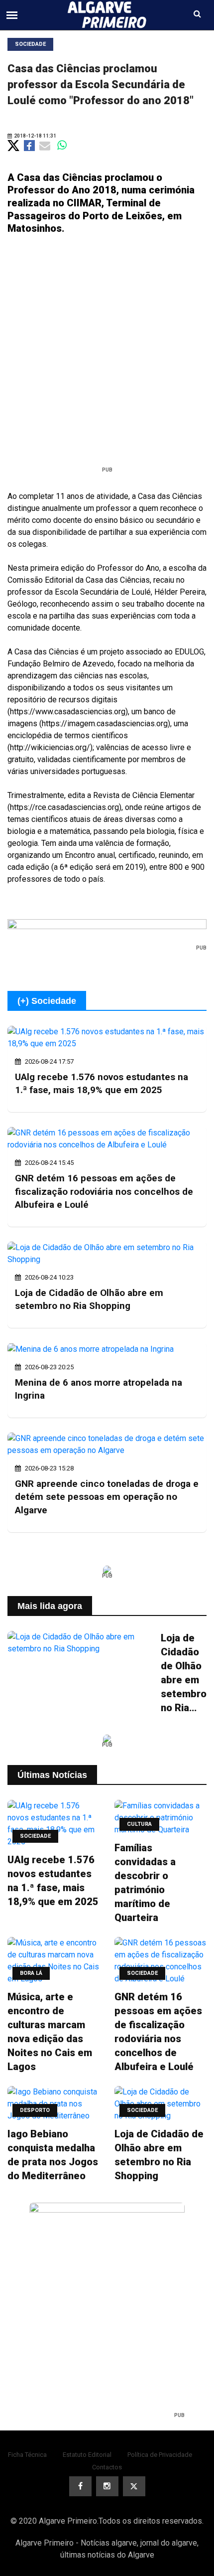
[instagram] (107, 2486)
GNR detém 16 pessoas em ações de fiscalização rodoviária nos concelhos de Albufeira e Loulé (104, 1191)
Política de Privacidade (160, 2455)
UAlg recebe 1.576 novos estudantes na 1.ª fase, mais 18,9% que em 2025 (53, 1881)
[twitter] (134, 2486)
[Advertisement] (107, 354)
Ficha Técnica (27, 2455)
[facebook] (80, 2486)
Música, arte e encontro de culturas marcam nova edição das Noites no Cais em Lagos (50, 2032)
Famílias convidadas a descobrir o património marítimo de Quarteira (145, 1883)
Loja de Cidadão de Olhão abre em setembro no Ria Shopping (184, 1673)
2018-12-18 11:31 (35, 136)
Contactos (107, 2467)
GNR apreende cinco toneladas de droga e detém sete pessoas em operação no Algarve (107, 1497)
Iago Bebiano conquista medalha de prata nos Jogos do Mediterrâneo (53, 2155)
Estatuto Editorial (87, 2455)
